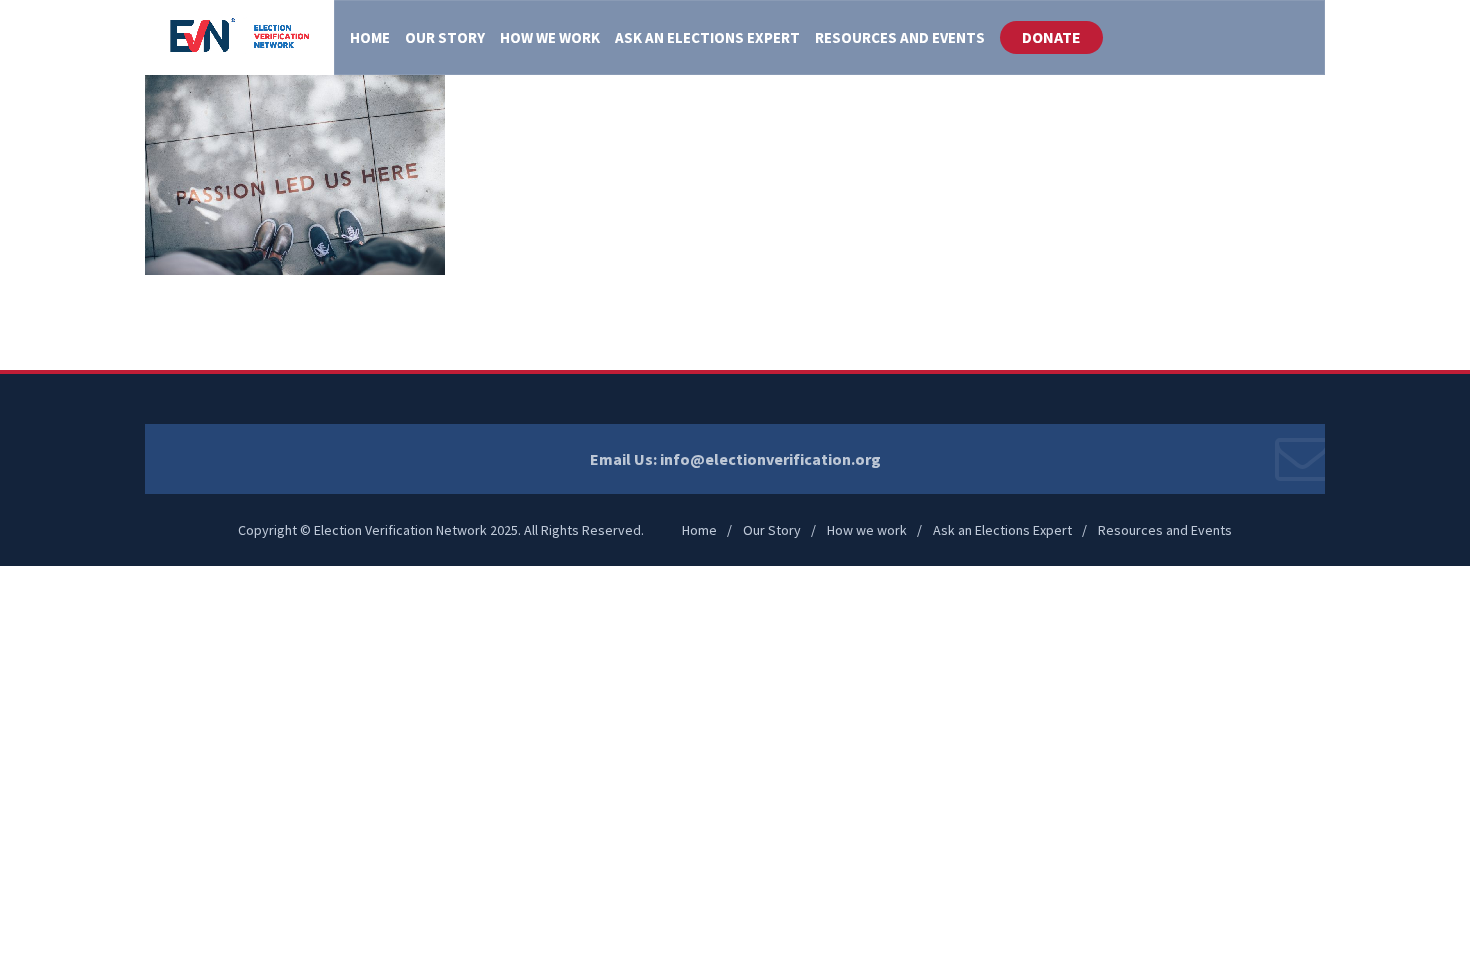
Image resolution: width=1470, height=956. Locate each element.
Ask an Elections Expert (1002, 530)
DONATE (1051, 37)
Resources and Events (1165, 530)
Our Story (772, 530)
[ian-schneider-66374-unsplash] (295, 173)
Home (699, 530)
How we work (867, 530)
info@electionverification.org (770, 459)
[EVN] (239, 37)
